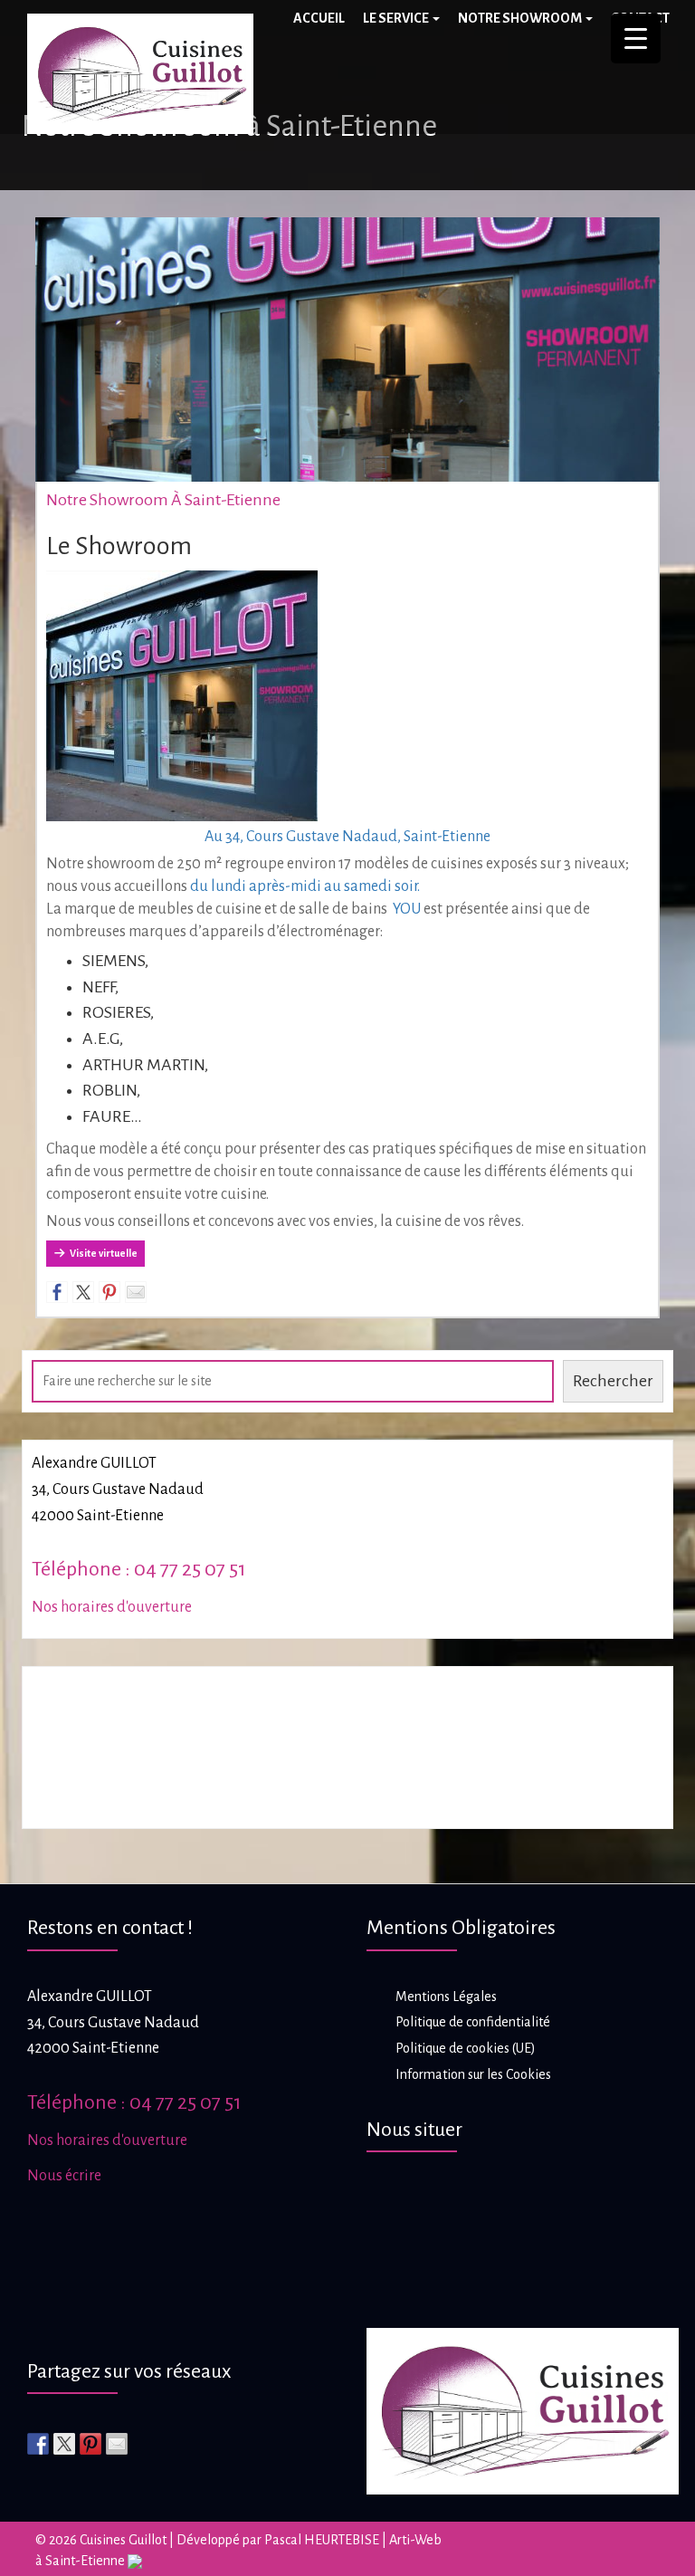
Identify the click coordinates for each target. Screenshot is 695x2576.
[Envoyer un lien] (136, 1292)
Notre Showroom (521, 18)
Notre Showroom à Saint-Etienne (163, 500)
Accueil (319, 18)
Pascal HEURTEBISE (322, 2540)
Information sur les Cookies (473, 2074)
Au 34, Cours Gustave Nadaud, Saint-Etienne (347, 837)
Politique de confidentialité (473, 2022)
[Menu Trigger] (636, 38)
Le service (397, 18)
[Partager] (57, 1292)
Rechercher (613, 1381)
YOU (407, 909)
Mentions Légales (446, 1997)
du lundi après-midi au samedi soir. (305, 886)
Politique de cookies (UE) (466, 2048)
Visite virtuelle (104, 1253)
